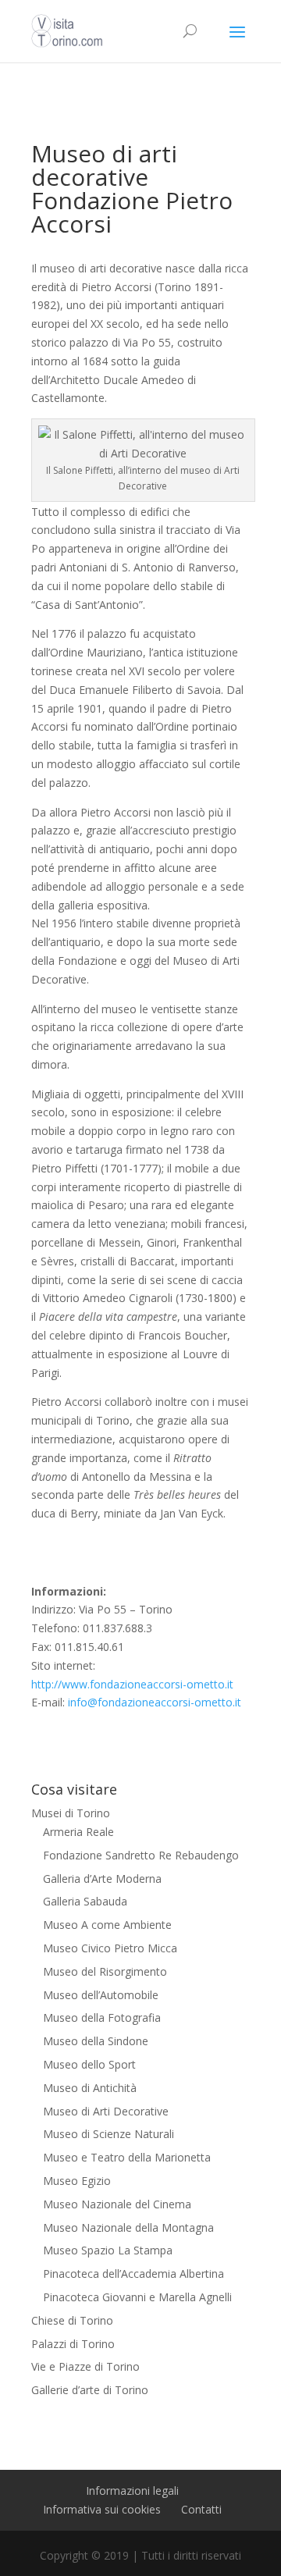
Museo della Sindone (96, 2041)
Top (267, 2562)
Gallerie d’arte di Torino (90, 2390)
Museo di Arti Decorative (106, 2111)
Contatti (201, 2509)
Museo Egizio (77, 2181)
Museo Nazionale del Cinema (117, 2204)
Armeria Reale (78, 1832)
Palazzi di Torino (73, 2344)
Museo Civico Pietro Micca (110, 1948)
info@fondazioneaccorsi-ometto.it (155, 1702)
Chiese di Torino (72, 2320)
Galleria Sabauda (85, 1901)
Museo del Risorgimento (105, 1971)
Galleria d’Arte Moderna (102, 1879)
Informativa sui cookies (102, 2509)
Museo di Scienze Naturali (108, 2134)
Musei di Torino (71, 1813)
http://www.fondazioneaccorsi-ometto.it (132, 1684)
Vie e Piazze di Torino (85, 2366)
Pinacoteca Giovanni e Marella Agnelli (137, 2297)
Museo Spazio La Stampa (108, 2250)
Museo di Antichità (90, 2088)
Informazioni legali (132, 2491)
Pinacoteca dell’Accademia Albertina (133, 2274)
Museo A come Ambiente (107, 1925)
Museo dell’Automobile (101, 1995)
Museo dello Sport (89, 2064)
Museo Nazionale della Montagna (128, 2227)
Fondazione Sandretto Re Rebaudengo (141, 1855)
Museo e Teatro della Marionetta (127, 2157)
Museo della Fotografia (102, 2017)
